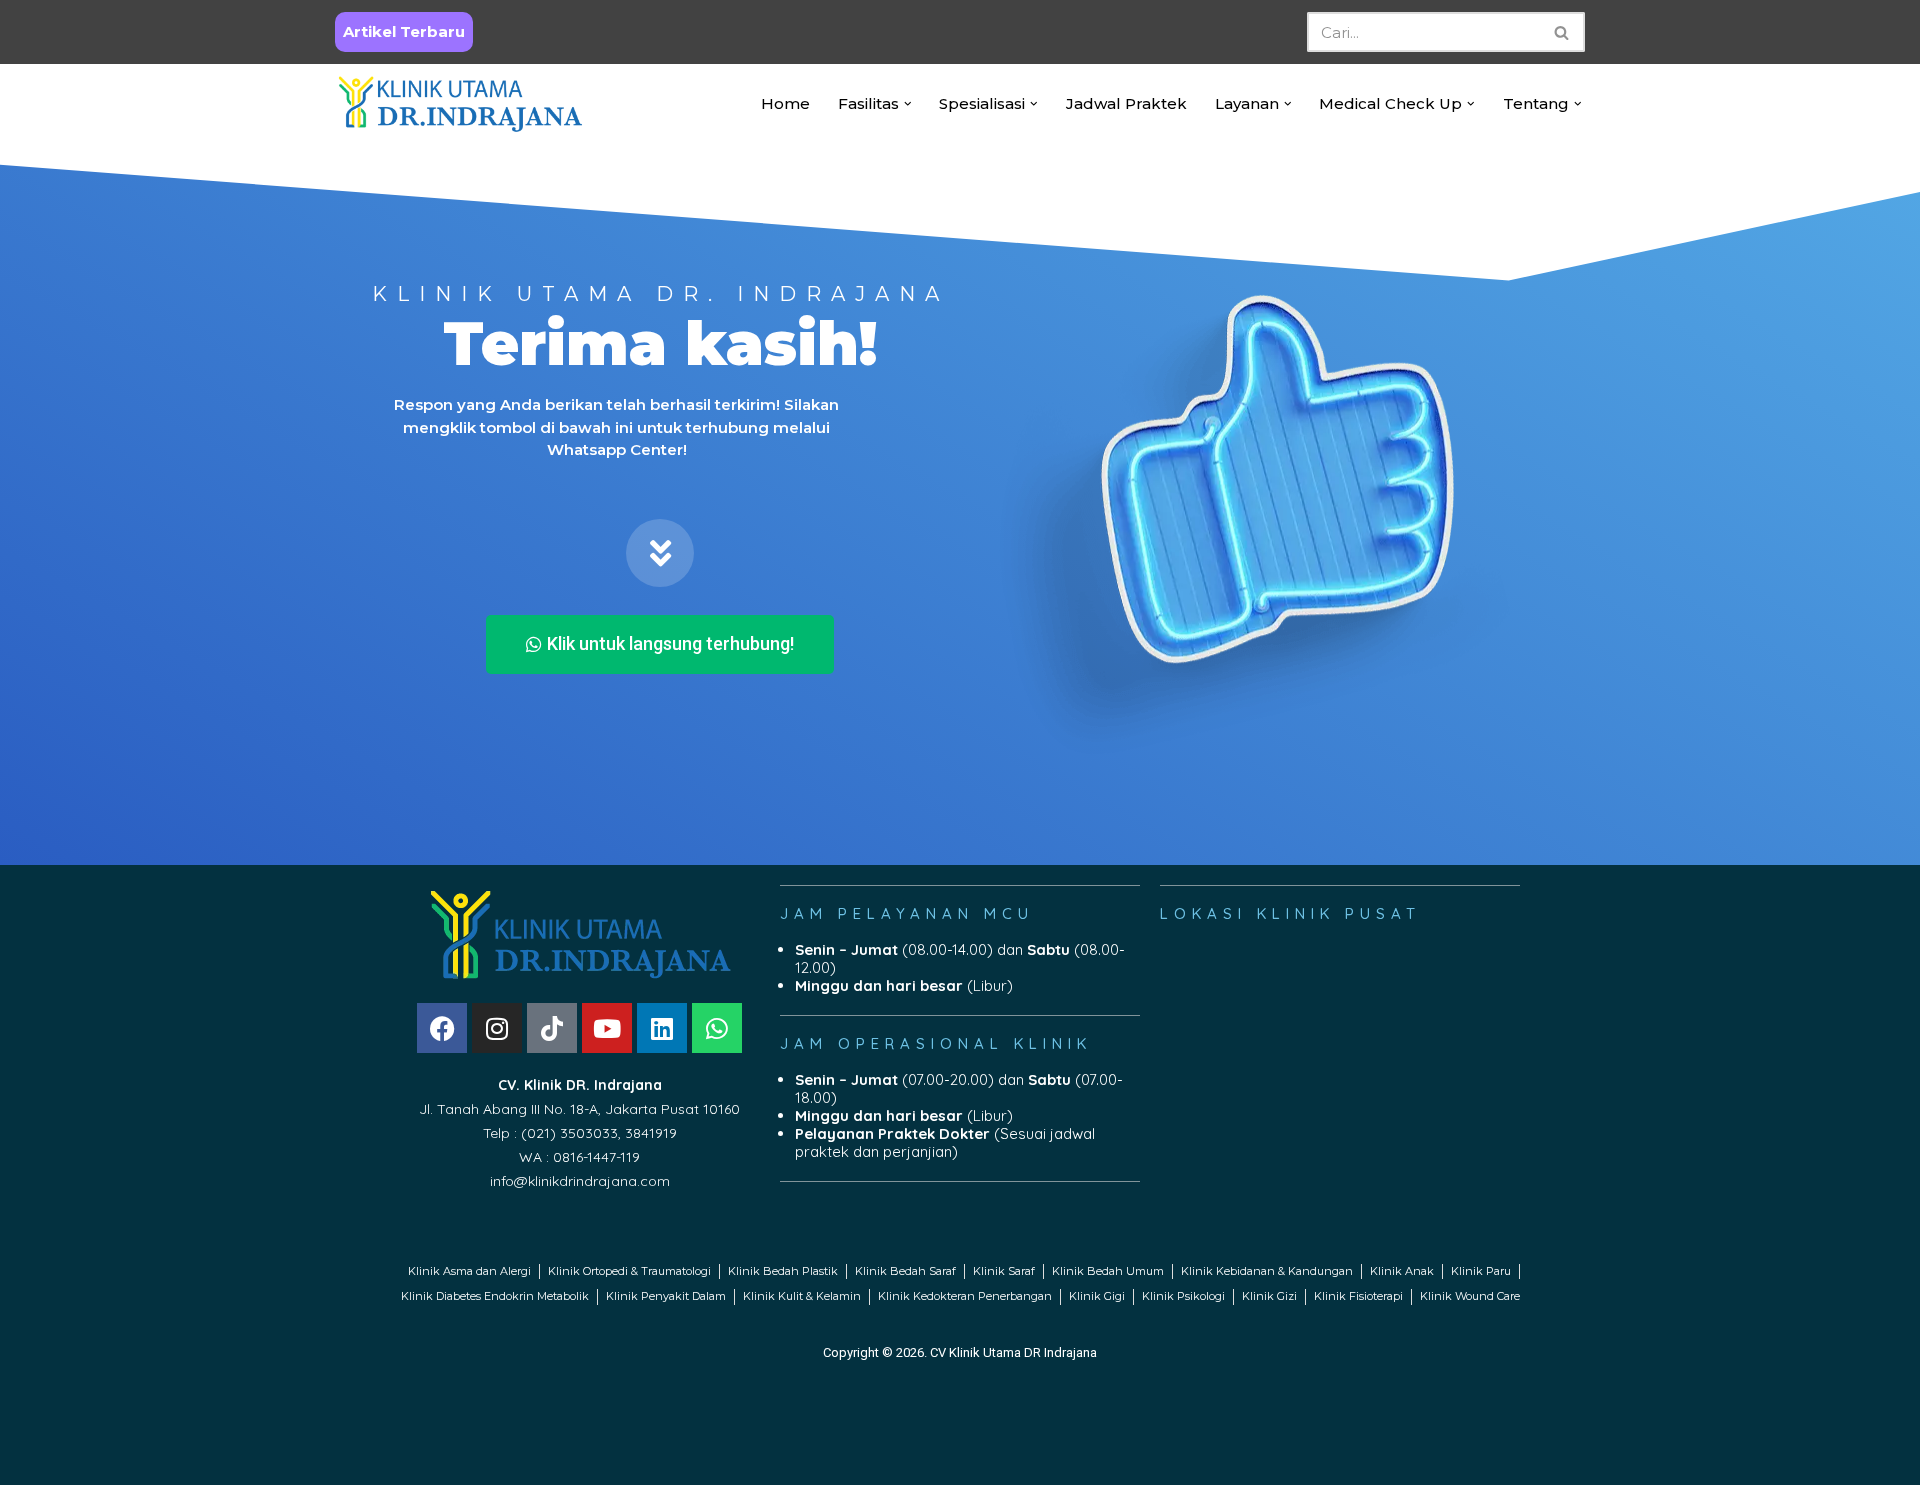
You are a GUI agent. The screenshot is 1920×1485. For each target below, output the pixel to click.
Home (785, 103)
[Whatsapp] (717, 1028)
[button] (908, 104)
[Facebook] (442, 1028)
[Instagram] (497, 1028)
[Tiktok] (552, 1028)
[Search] (1562, 32)
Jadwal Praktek (1126, 103)
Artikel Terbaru (404, 31)
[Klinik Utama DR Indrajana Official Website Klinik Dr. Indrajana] (460, 103)
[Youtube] (607, 1028)
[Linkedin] (662, 1028)
